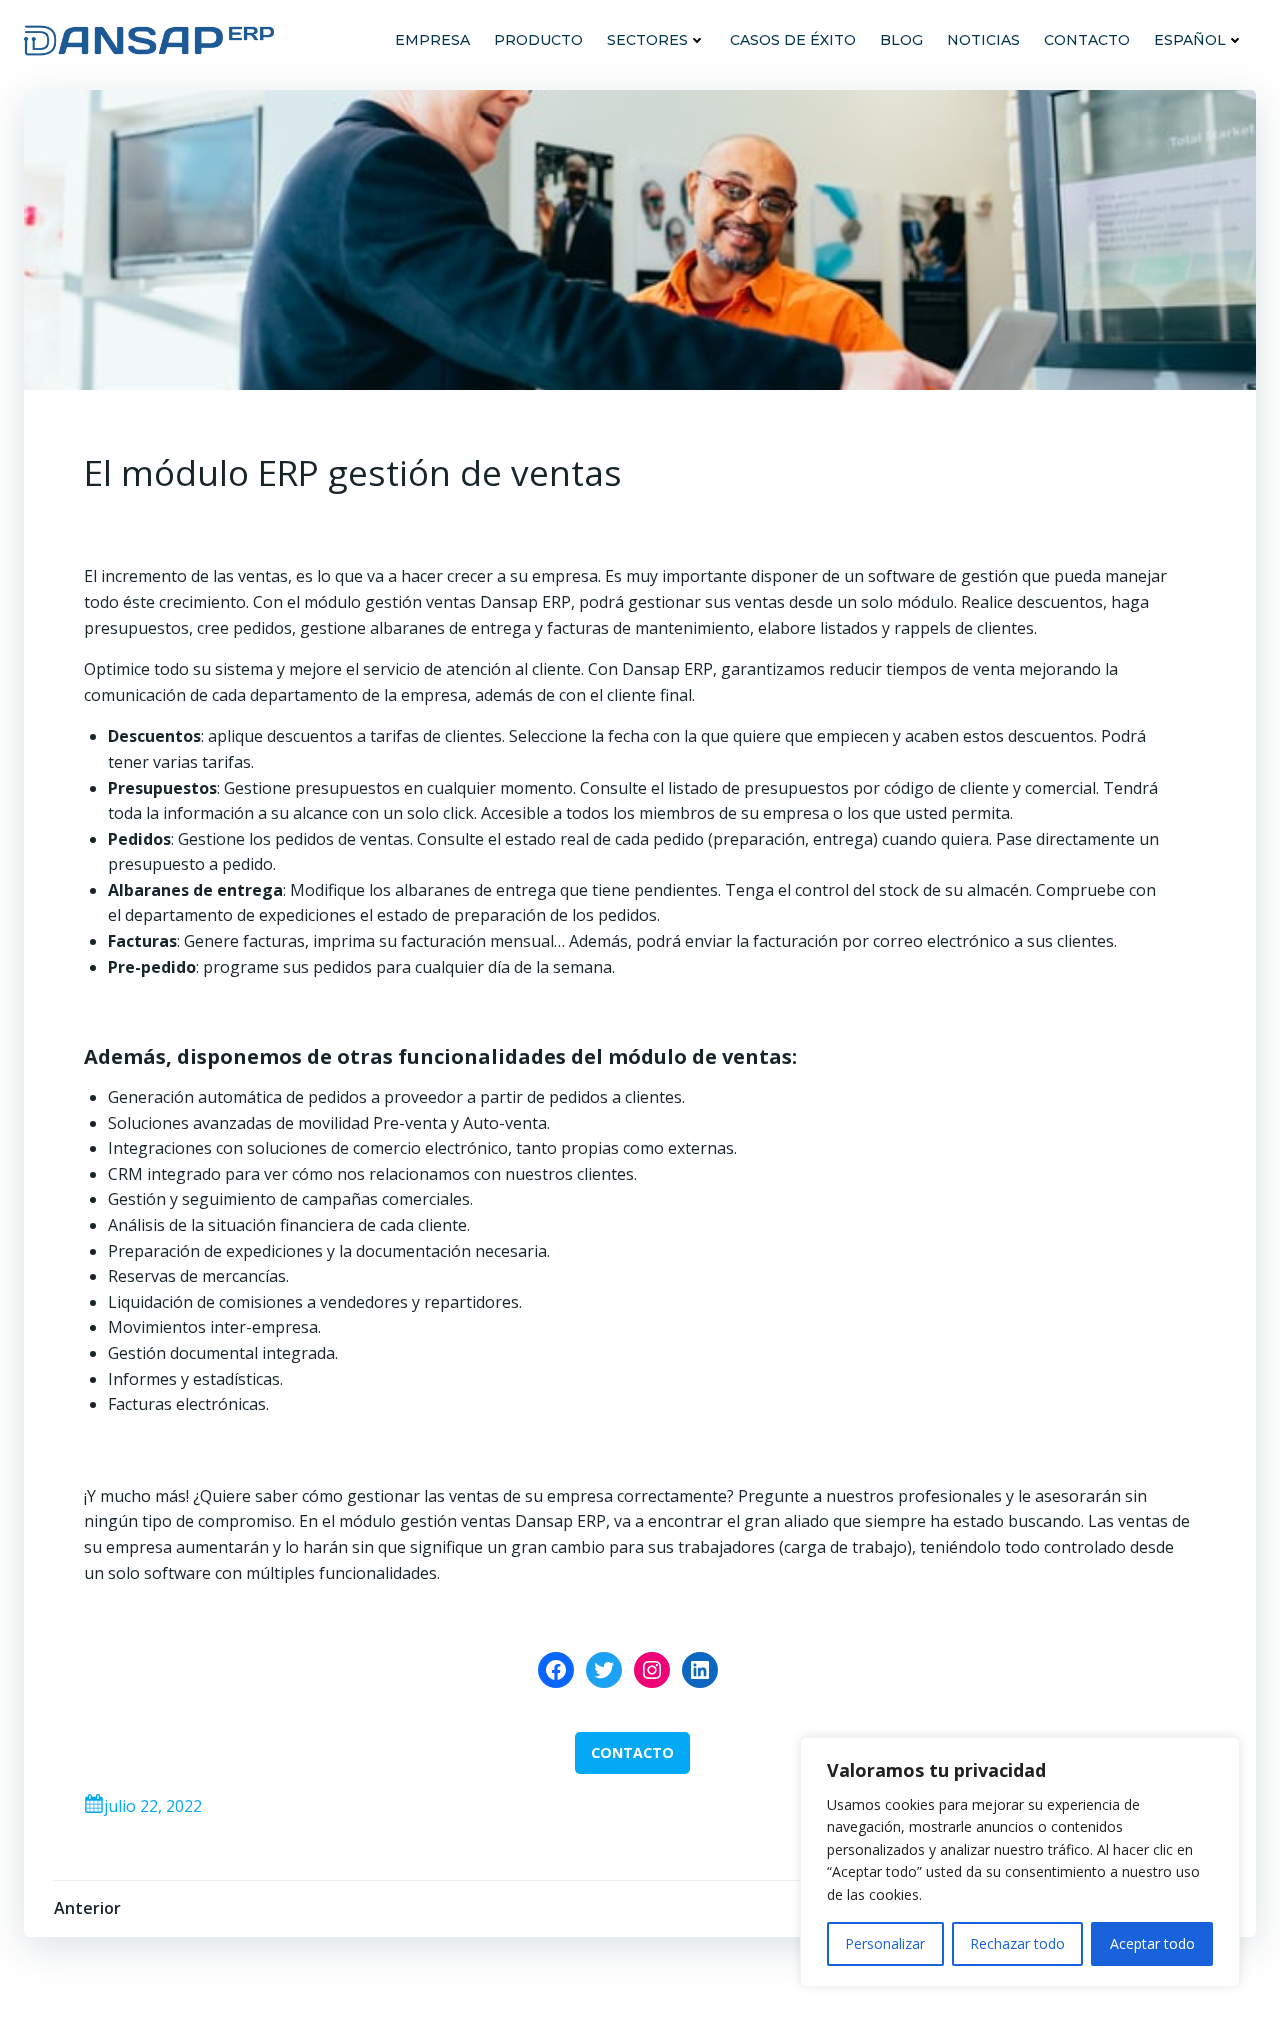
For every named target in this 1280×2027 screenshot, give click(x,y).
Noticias (983, 40)
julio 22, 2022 (153, 1806)
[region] (1020, 1862)
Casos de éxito (793, 40)
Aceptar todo (1152, 1943)
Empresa (432, 40)
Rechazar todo (1017, 1943)
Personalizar (885, 1943)
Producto (538, 40)
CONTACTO (632, 1752)
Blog (901, 40)
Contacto (1087, 40)
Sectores (647, 40)
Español (1190, 40)
